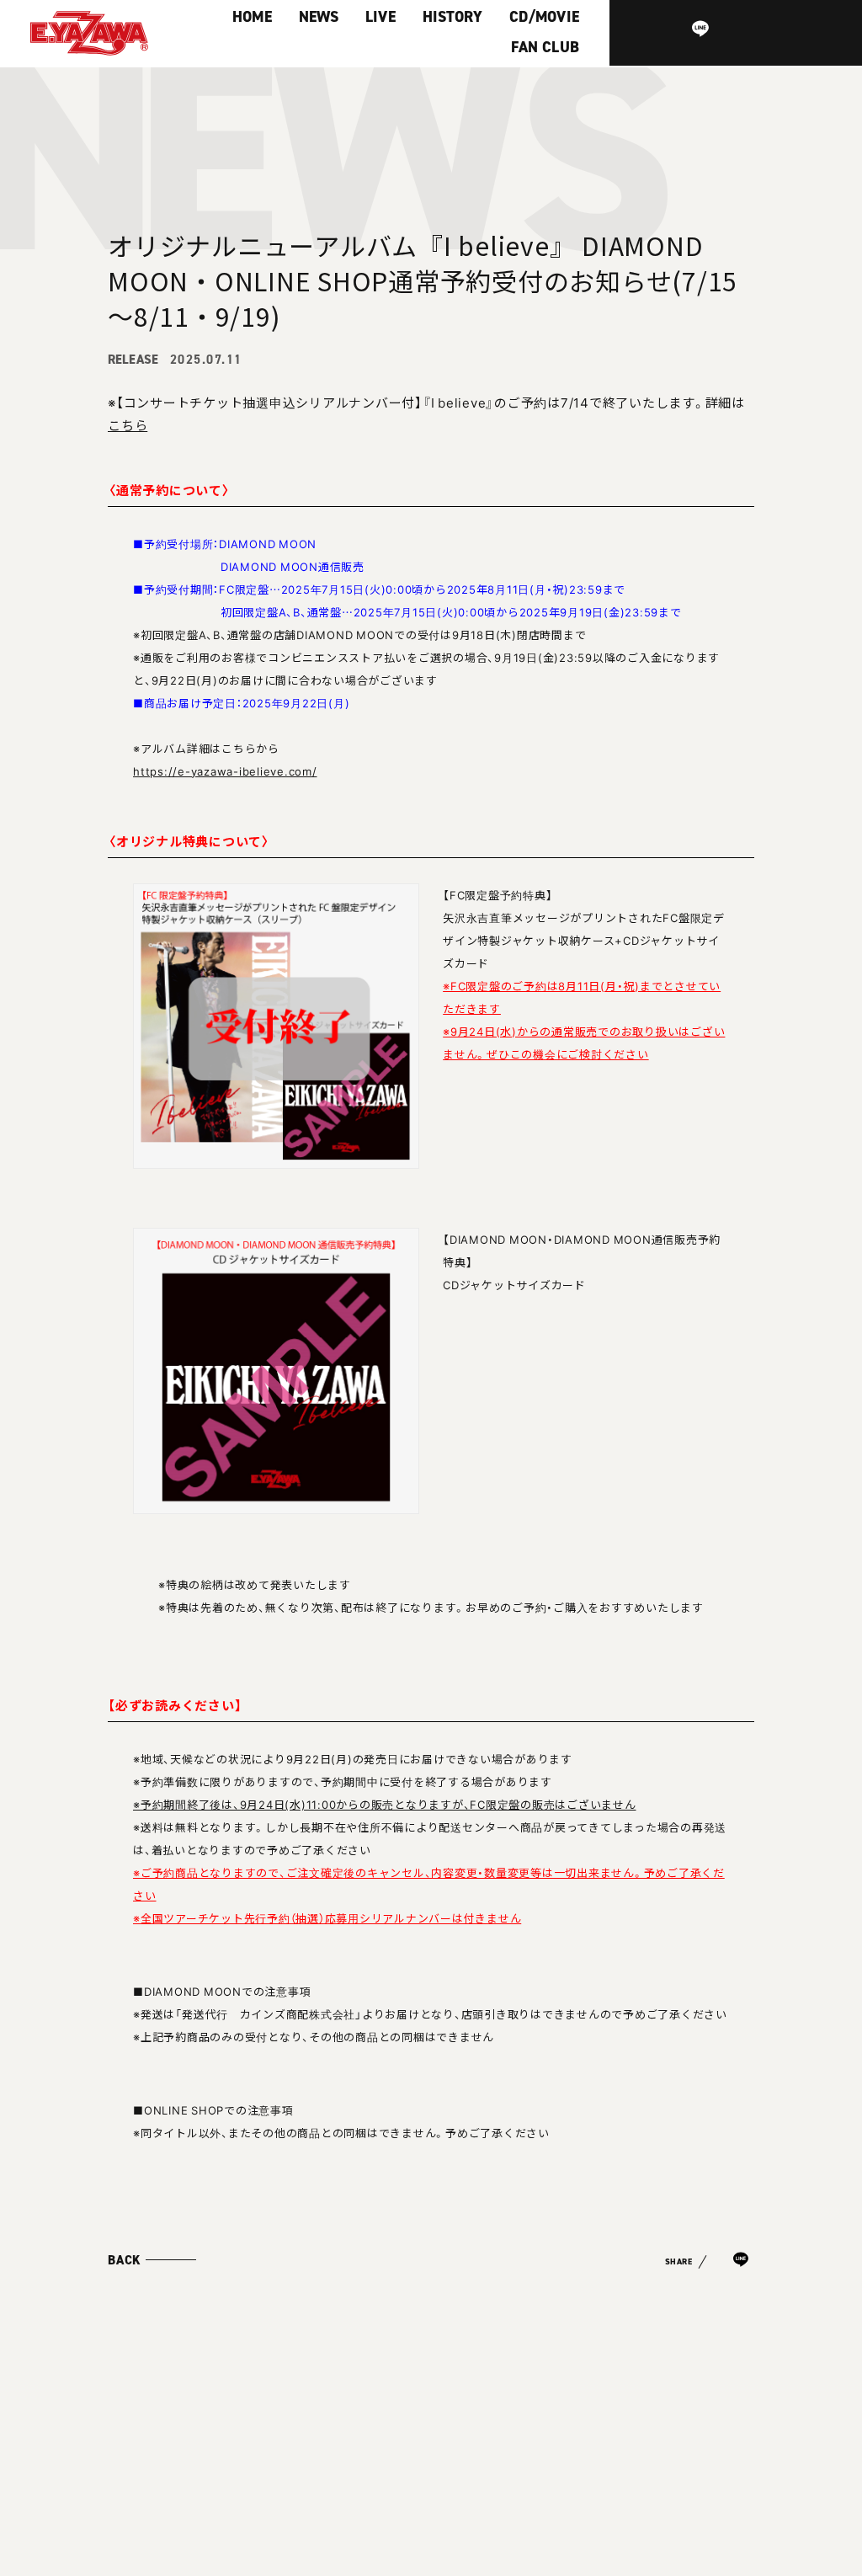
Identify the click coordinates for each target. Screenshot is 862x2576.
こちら (128, 425)
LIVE (380, 17)
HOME (252, 17)
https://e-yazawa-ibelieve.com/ (225, 771)
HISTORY (452, 17)
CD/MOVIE (544, 17)
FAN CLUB (545, 47)
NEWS (319, 17)
